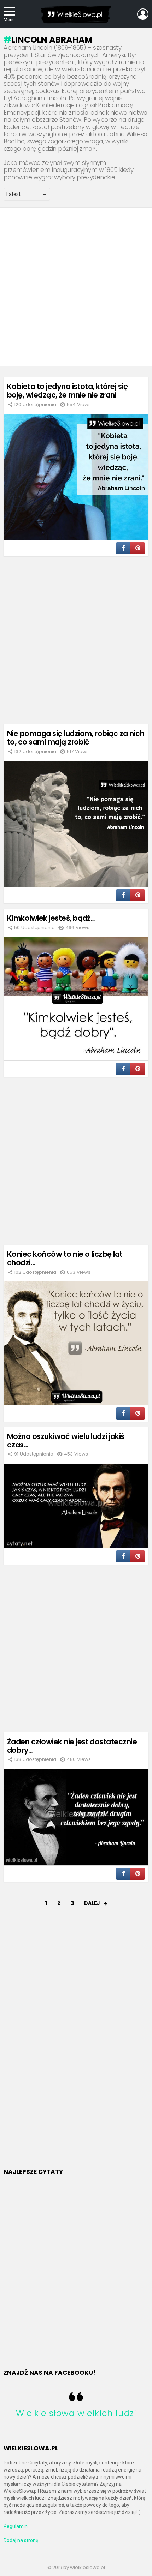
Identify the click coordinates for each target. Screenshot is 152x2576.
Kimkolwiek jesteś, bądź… (51, 918)
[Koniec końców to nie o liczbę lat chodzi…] (76, 1343)
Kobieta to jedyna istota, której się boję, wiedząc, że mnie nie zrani (67, 391)
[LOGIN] (143, 14)
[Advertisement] (76, 287)
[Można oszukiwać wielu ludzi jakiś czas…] (76, 1506)
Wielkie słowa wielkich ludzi (76, 2413)
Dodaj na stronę (21, 2540)
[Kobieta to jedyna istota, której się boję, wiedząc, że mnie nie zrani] (76, 477)
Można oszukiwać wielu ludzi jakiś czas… (66, 1441)
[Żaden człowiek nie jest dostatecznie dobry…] (76, 1817)
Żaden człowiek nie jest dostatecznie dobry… (72, 1746)
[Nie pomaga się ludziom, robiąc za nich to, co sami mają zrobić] (76, 824)
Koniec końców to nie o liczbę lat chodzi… (65, 1258)
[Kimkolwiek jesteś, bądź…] (76, 999)
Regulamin (16, 2526)
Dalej (92, 1903)
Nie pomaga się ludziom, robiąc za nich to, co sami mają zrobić (76, 738)
